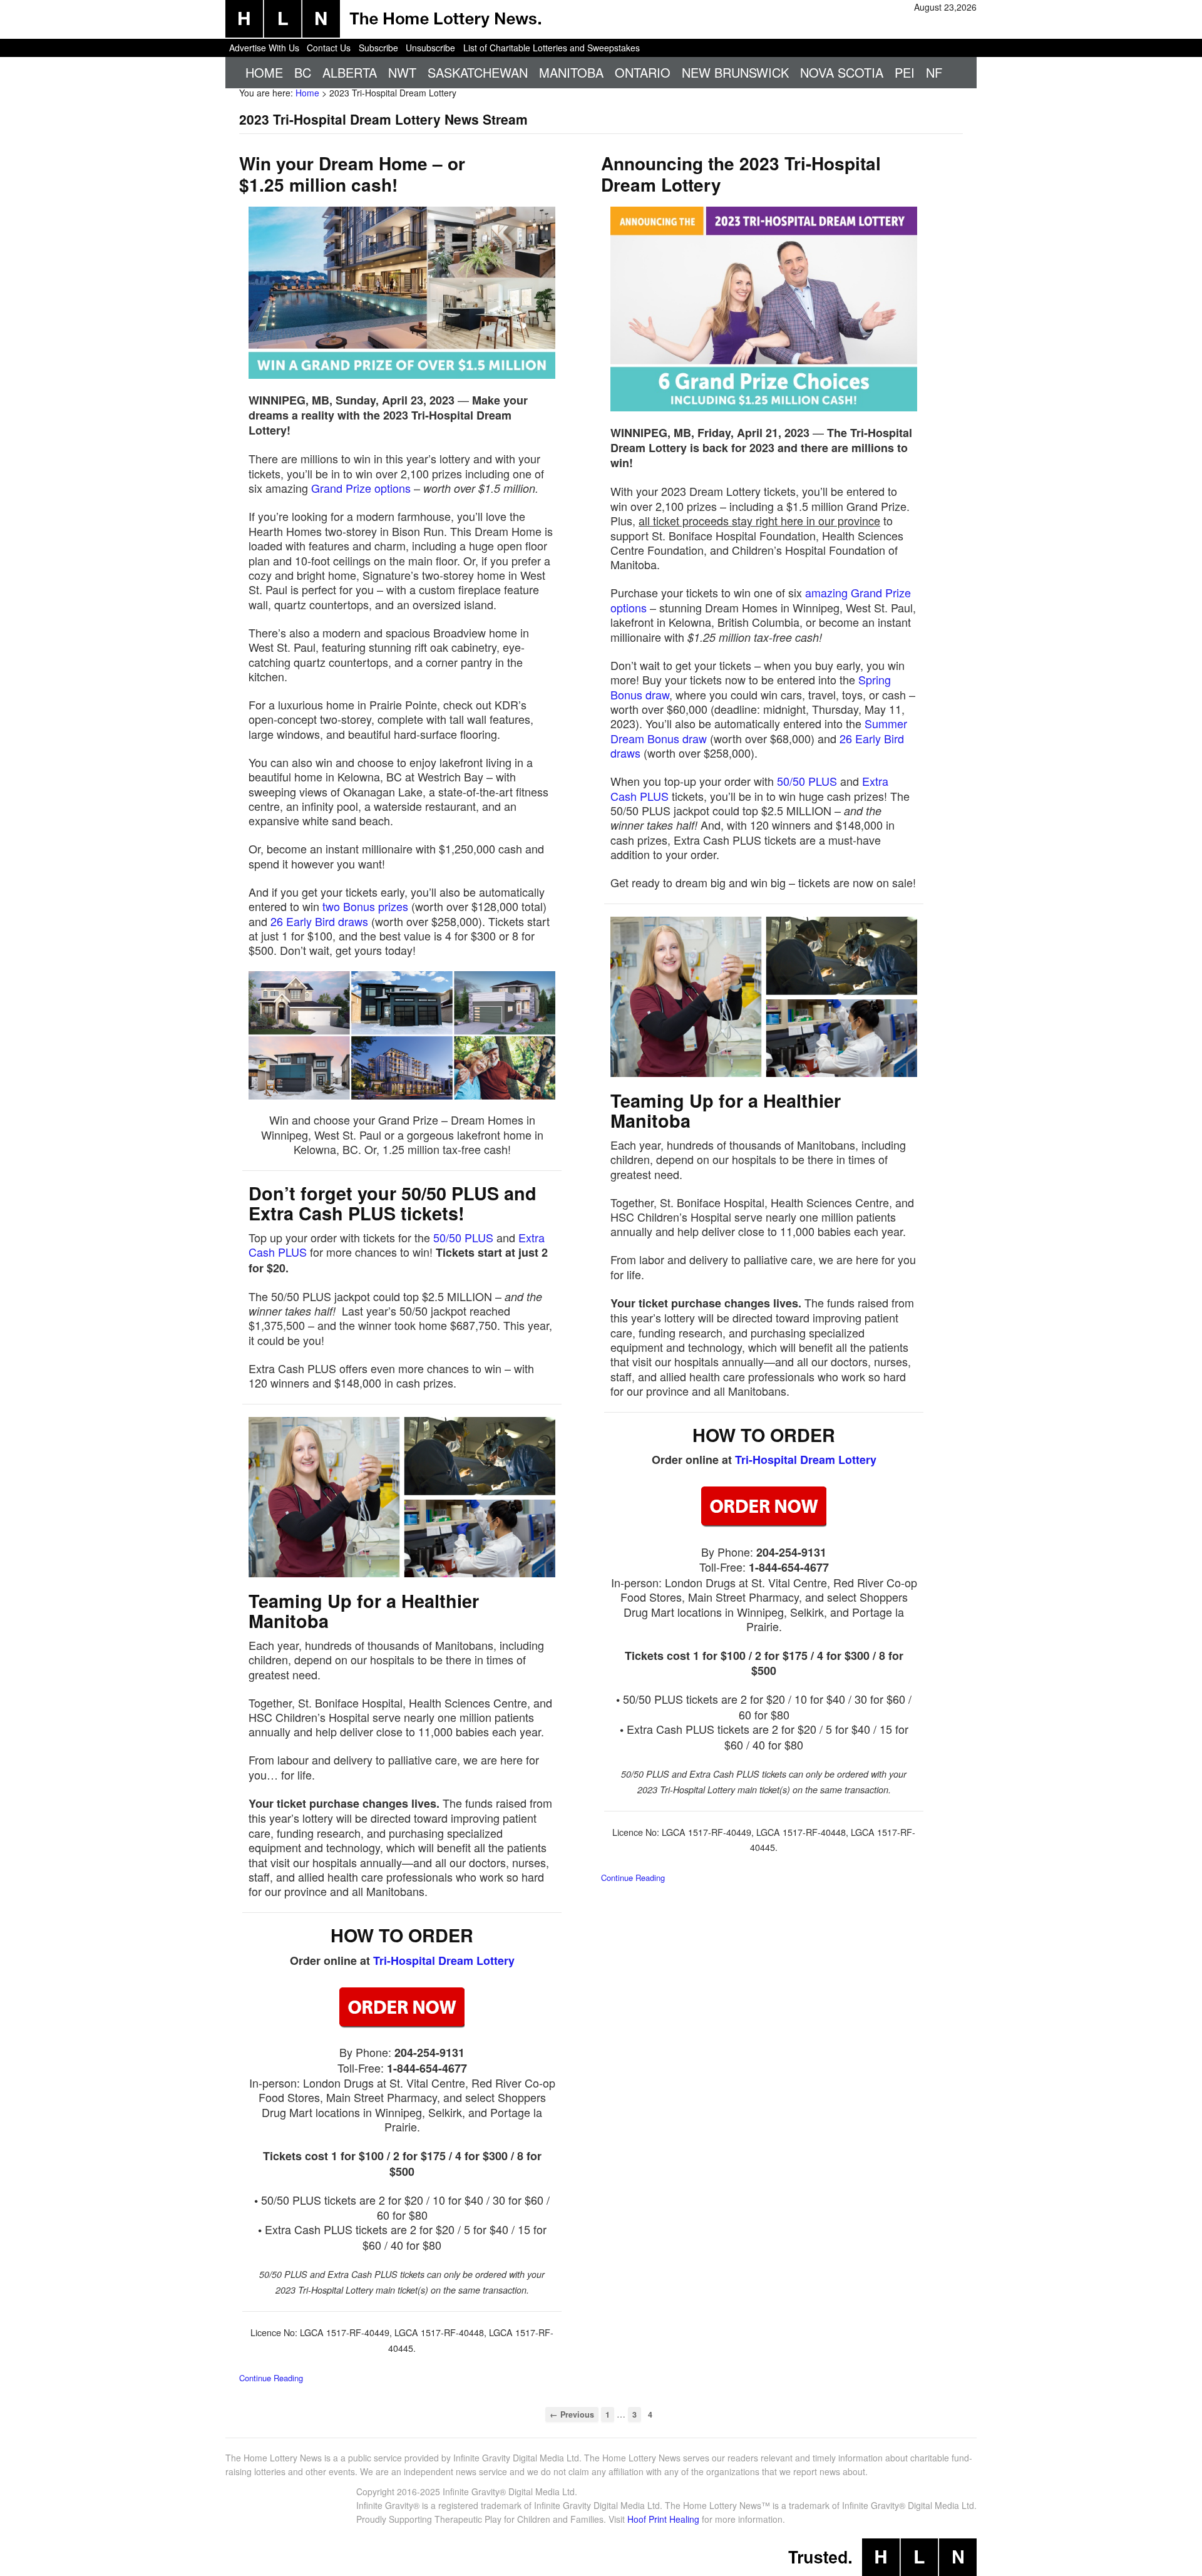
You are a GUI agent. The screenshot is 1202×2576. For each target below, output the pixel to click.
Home (264, 72)
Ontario (643, 72)
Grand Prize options (361, 488)
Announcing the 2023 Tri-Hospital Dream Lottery (741, 174)
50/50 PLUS (463, 1237)
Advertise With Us (264, 48)
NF (934, 72)
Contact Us (329, 48)
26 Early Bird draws (319, 921)
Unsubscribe (430, 48)
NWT (402, 72)
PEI (905, 72)
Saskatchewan (478, 72)
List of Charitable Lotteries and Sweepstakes (552, 48)
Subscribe (378, 48)
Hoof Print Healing (663, 2519)
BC (303, 72)
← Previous (572, 2414)
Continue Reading (271, 2378)
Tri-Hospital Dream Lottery (444, 1960)
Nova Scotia (842, 72)
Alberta (350, 72)
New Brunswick (735, 72)
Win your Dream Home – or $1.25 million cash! (352, 174)
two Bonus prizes (365, 906)
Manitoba (571, 72)
